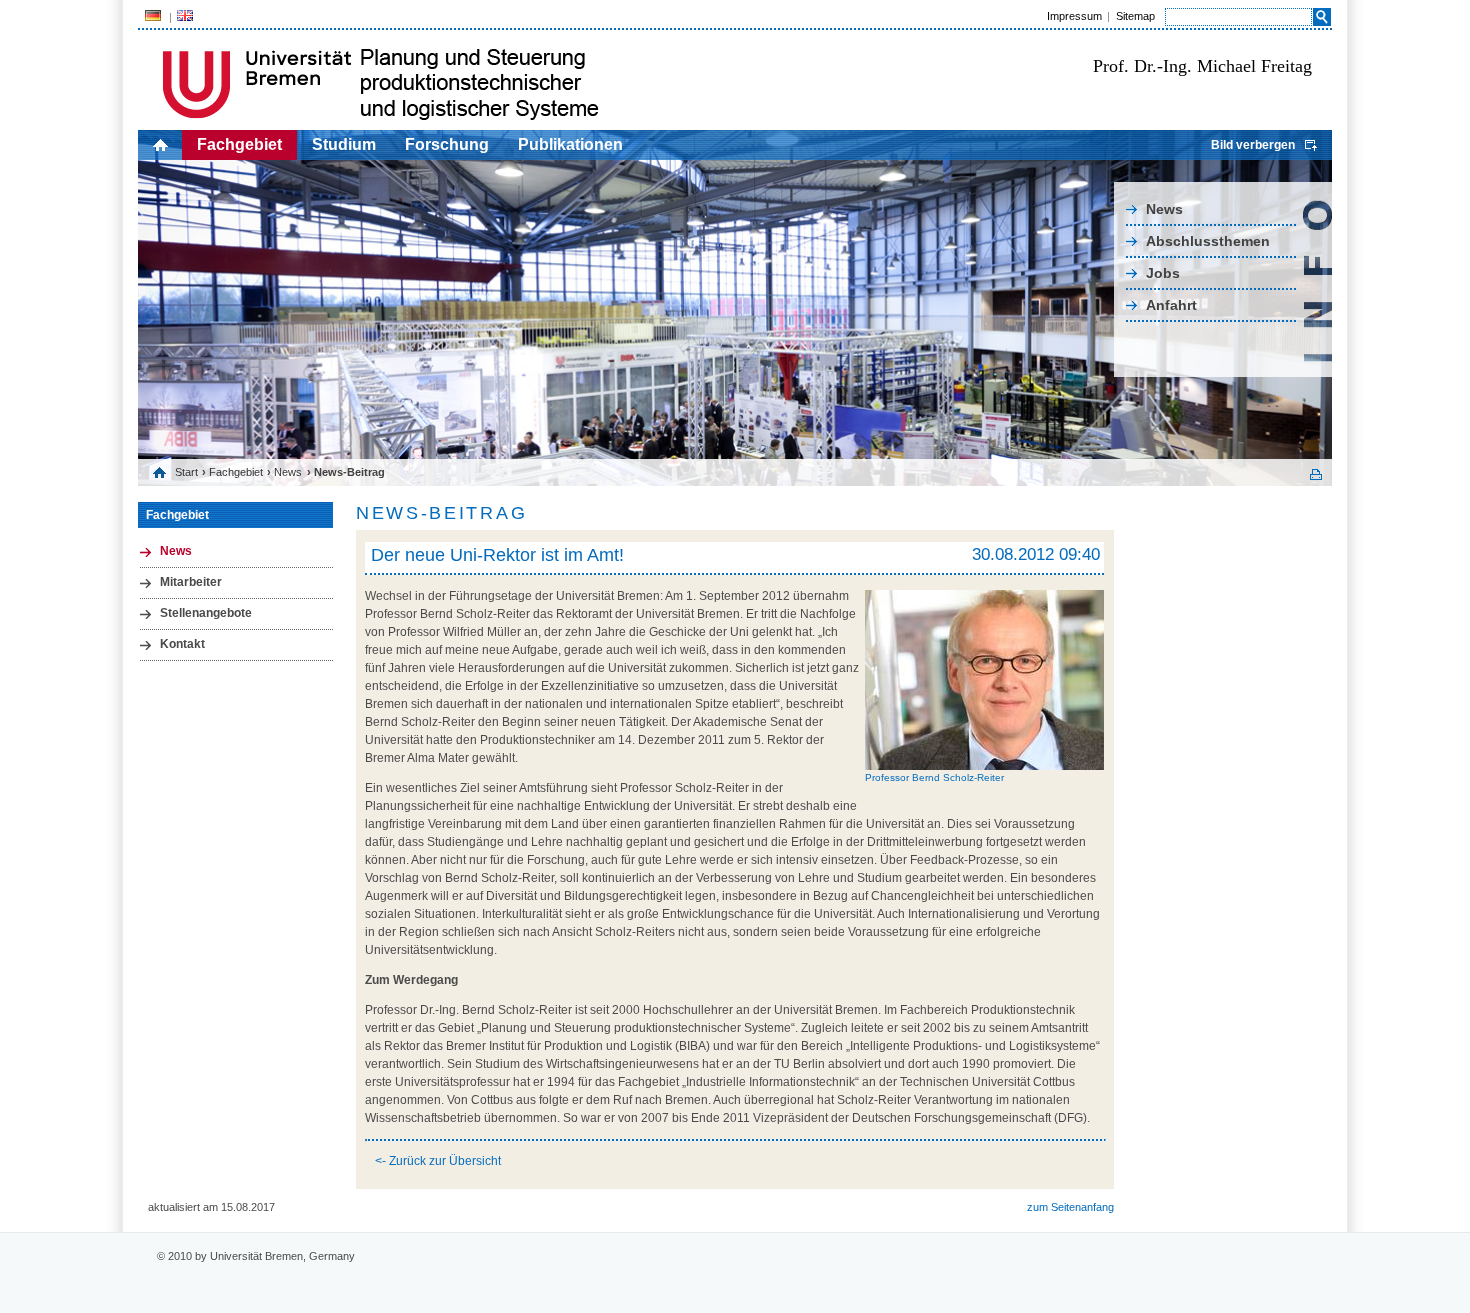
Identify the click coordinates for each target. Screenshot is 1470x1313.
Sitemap (1135, 16)
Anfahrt (1171, 305)
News (1164, 209)
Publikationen (570, 144)
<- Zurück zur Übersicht (438, 1161)
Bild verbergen (1253, 145)
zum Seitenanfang (1070, 1207)
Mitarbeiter (191, 582)
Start (186, 472)
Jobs (1163, 273)
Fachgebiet (239, 144)
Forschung (447, 144)
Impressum (1074, 16)
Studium (344, 144)
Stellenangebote (206, 613)
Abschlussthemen (1208, 241)
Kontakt (182, 644)
